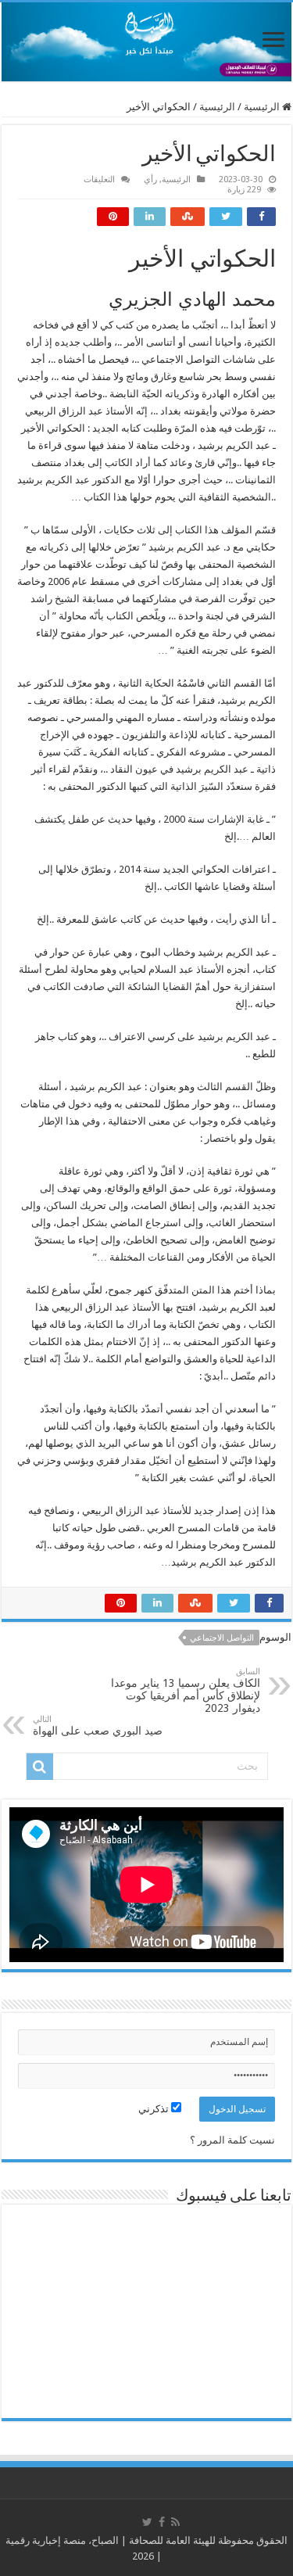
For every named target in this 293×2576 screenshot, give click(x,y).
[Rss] (175, 2522)
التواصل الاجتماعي (222, 1638)
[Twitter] (147, 2522)
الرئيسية (263, 107)
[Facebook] (162, 2522)
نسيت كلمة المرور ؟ (232, 2140)
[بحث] (40, 1767)
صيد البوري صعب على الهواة (98, 1726)
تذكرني (155, 2109)
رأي (150, 179)
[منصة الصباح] (146, 42)
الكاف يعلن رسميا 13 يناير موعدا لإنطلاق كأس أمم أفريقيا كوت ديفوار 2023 (186, 1690)
